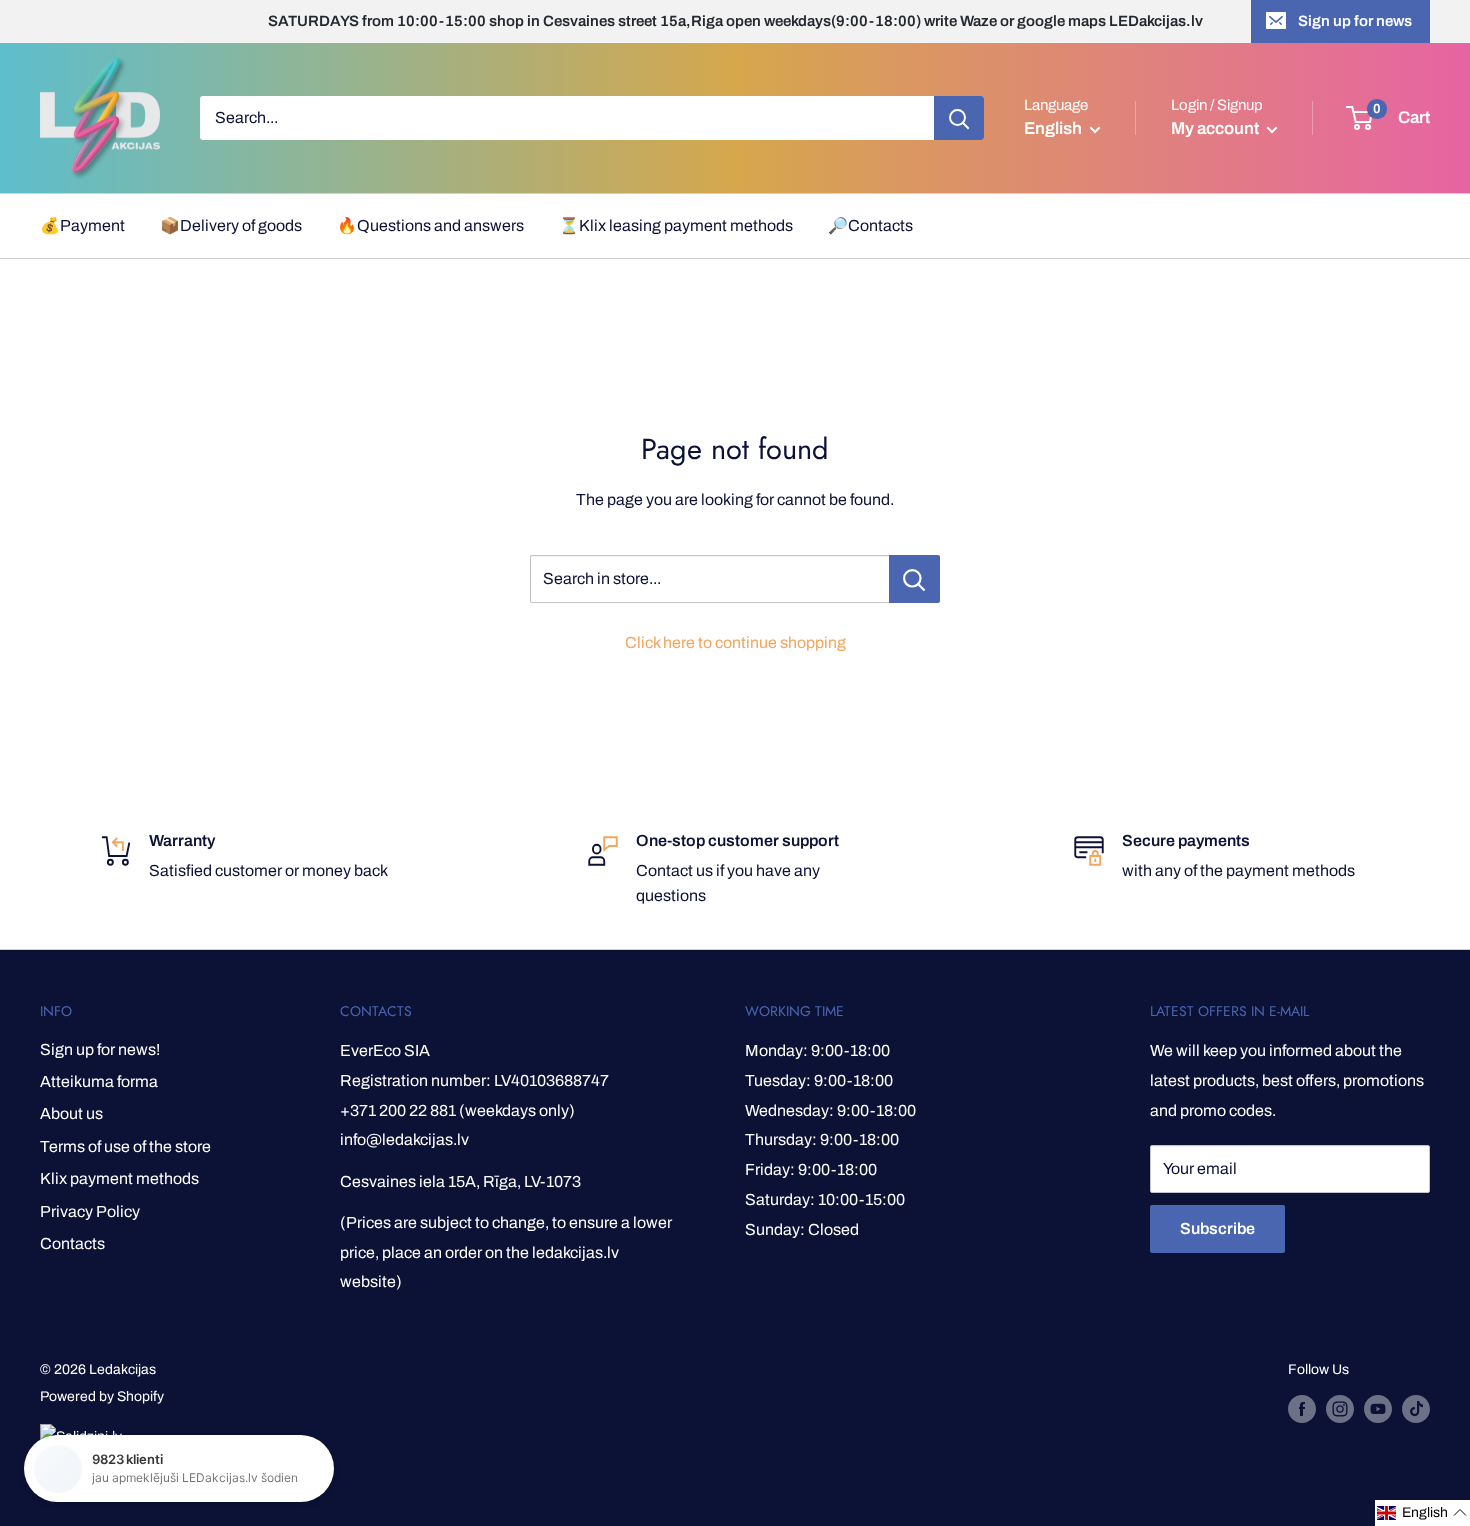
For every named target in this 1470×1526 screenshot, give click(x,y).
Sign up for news (1355, 21)
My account (1216, 128)
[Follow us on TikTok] (1416, 1409)
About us (71, 1113)
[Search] (959, 118)
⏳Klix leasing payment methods (676, 225)
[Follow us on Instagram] (1340, 1409)
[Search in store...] (914, 579)
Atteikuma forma (99, 1081)
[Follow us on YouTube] (1378, 1409)
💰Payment (82, 225)
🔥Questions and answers (430, 225)
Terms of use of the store (125, 1146)
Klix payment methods (119, 1178)
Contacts (72, 1243)
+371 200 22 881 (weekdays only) (457, 1110)
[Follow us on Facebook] (1302, 1409)
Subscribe (1217, 1228)
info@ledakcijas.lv (404, 1139)
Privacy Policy (90, 1211)
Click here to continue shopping (735, 642)
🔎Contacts (870, 225)
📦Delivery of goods (231, 225)
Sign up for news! (100, 1049)
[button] (1422, 1513)
